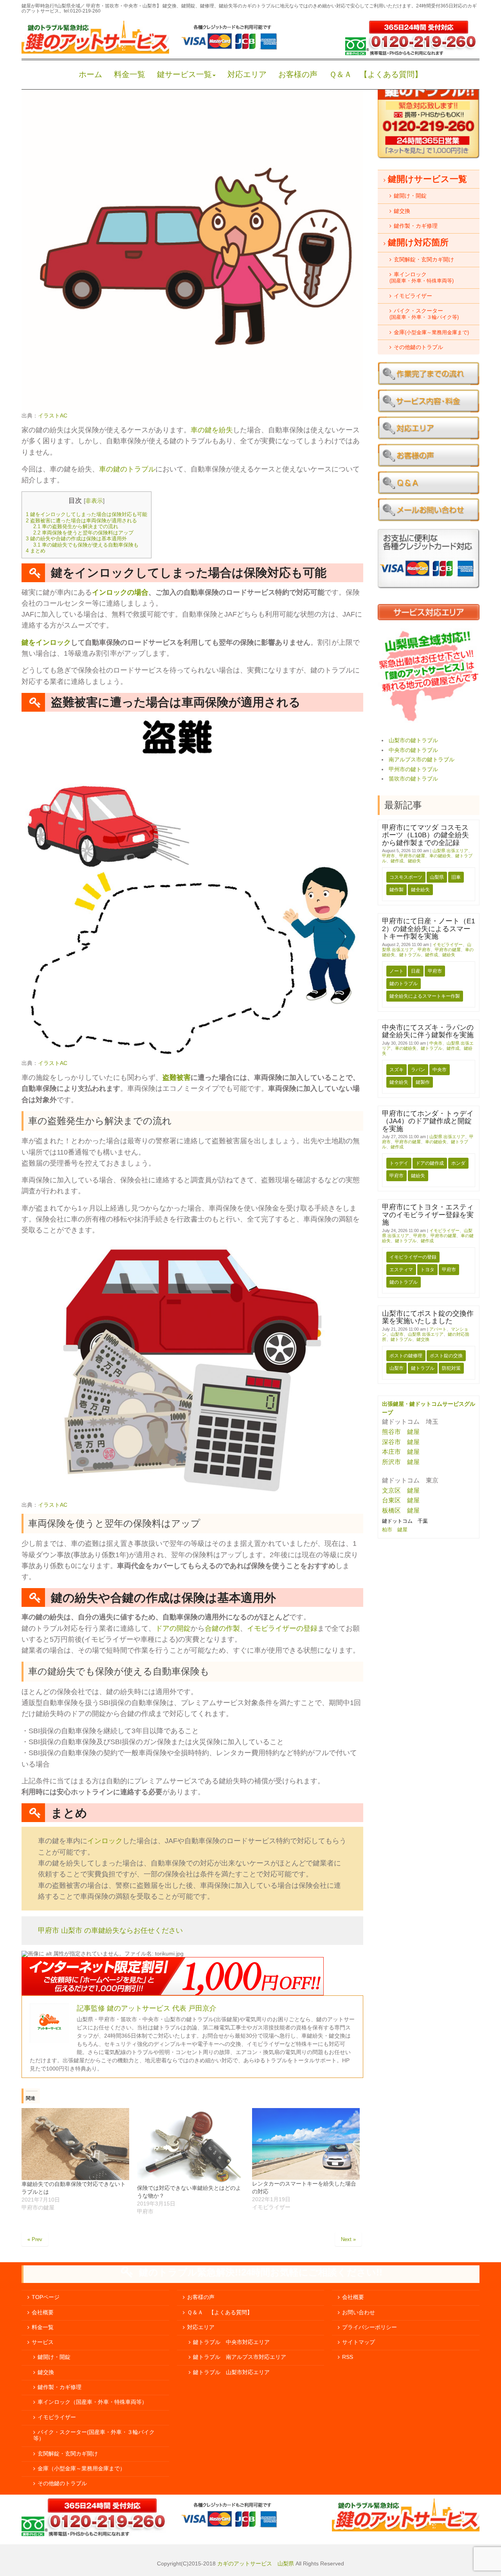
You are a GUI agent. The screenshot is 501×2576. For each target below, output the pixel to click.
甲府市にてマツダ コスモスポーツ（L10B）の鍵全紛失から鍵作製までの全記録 (425, 835)
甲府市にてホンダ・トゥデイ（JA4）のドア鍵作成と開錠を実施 (428, 1121)
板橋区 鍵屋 (401, 1510)
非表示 (94, 501)
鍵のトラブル (404, 984)
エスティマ (401, 1270)
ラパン (418, 1070)
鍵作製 (396, 890)
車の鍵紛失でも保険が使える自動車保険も (86, 545)
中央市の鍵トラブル (413, 750)
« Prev (35, 2239)
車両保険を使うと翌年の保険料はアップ (83, 533)
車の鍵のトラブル (127, 469)
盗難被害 (177, 1078)
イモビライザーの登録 (282, 1628)
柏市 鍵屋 (396, 1530)
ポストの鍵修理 (406, 1356)
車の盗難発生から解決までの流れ (76, 526)
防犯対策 (451, 1368)
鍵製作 (423, 1082)
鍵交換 (423, 1339)
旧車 (456, 877)
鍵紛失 (414, 861)
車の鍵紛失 (440, 856)
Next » (348, 2239)
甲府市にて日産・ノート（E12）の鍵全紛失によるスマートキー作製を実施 (429, 929)
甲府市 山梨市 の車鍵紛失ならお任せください (110, 1930)
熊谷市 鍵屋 (401, 1432)
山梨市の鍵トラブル (413, 740)
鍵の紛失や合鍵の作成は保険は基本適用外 (76, 539)
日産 (416, 971)
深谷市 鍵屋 (401, 1442)
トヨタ (427, 1270)
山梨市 (397, 1334)
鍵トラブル (410, 955)
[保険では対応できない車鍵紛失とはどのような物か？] (191, 2146)
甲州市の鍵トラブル (413, 769)
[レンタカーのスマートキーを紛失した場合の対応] (306, 2144)
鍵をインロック (46, 642)
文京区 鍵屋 (401, 1490)
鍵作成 (397, 861)
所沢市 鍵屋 (402, 1462)
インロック (105, 1841)
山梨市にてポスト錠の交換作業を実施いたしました (428, 1317)
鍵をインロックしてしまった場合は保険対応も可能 (87, 514)
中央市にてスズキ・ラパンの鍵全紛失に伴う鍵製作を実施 (428, 1031)
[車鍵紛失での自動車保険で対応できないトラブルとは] (75, 2144)
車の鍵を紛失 (212, 430)
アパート (438, 1329)
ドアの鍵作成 (430, 1163)
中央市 (436, 1043)
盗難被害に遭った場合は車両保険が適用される (81, 521)
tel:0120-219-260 (82, 11)
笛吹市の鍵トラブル (413, 779)
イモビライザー (448, 944)
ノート (396, 971)
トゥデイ (399, 1163)
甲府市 (388, 856)
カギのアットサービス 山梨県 (255, 2564)
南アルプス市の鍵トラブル (422, 760)
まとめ (36, 551)
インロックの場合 (120, 592)
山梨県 (437, 877)
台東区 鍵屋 (401, 1500)
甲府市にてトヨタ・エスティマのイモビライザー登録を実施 (428, 1215)
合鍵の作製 (222, 1628)
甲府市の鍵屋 (412, 856)
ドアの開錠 (173, 1628)
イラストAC (53, 416)
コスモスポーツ (406, 877)
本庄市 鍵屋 (401, 1452)
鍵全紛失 (420, 890)
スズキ (396, 1070)
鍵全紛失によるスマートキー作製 (425, 996)
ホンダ (458, 1163)
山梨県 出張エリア (450, 851)
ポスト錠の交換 (446, 1356)
